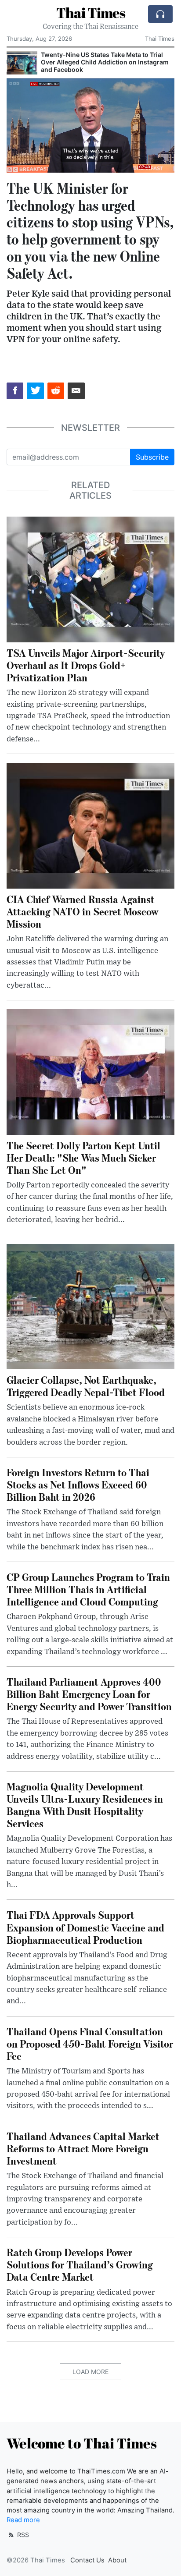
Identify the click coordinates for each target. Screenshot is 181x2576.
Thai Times (91, 12)
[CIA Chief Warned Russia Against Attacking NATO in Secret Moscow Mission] (90, 825)
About (117, 2560)
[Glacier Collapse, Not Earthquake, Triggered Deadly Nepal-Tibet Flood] (90, 1306)
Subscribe (152, 457)
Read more (23, 2520)
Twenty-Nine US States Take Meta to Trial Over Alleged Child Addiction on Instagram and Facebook (105, 62)
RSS (22, 2535)
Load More (90, 2372)
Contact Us (87, 2560)
